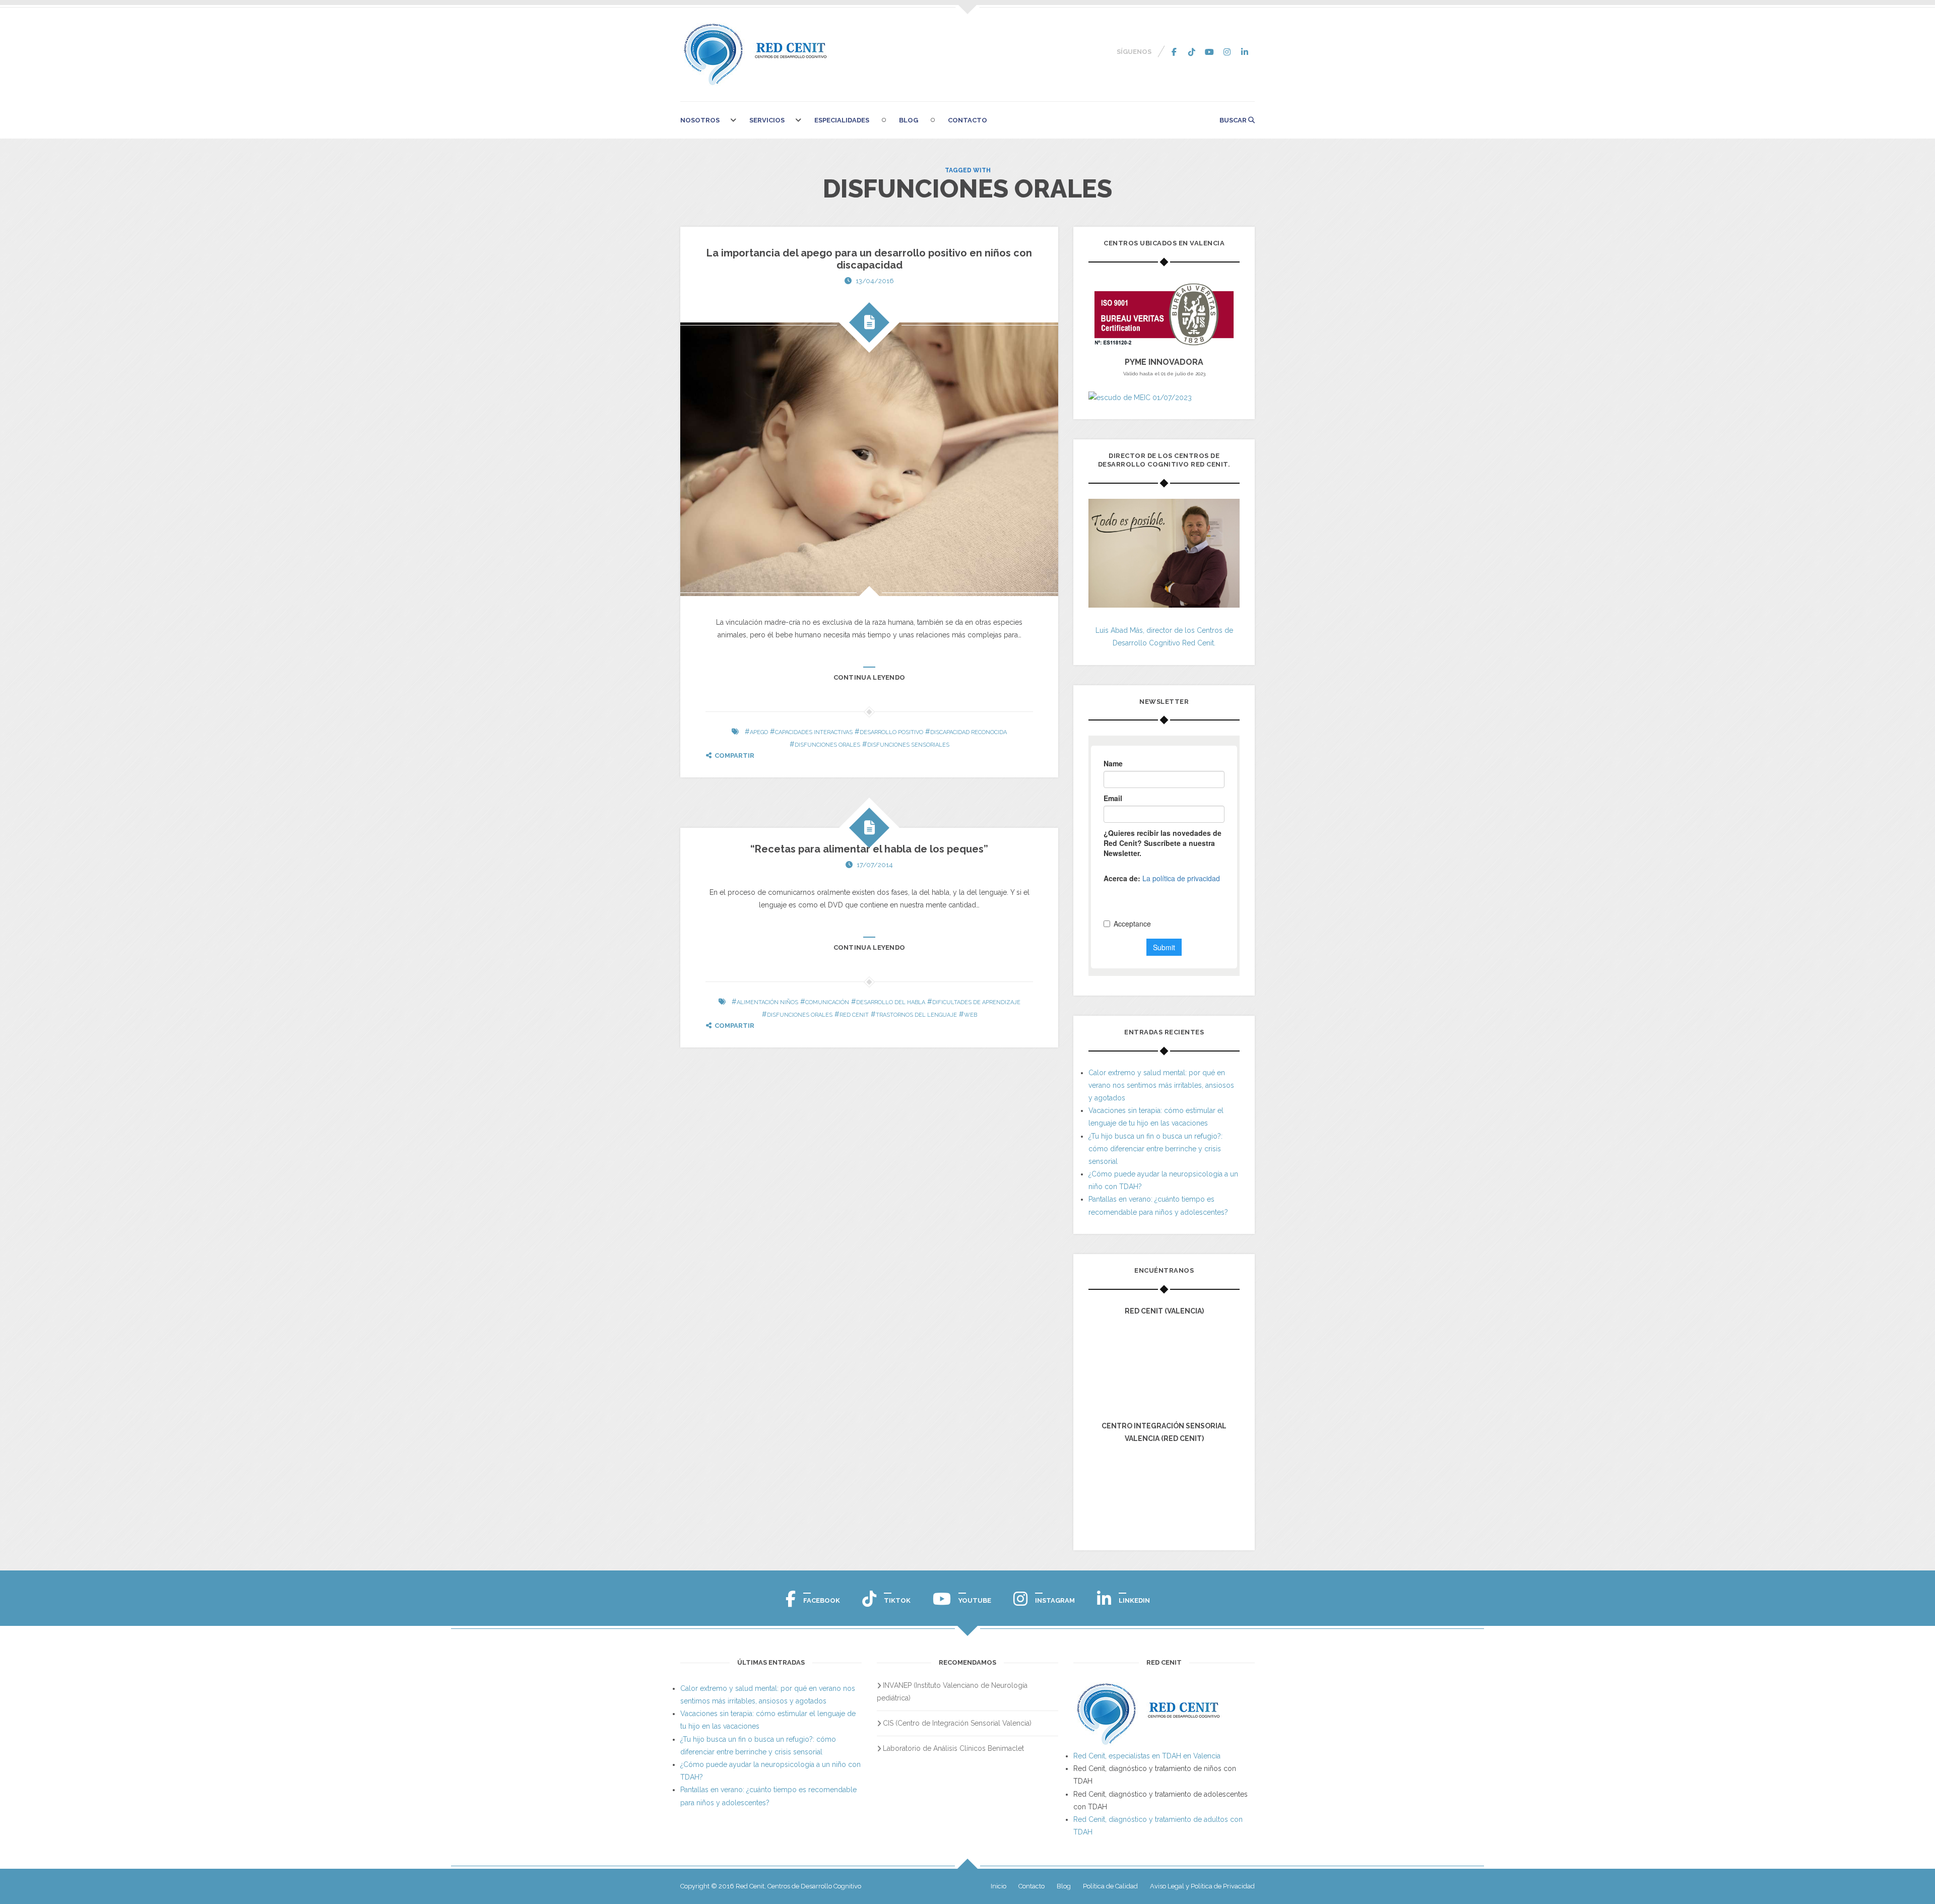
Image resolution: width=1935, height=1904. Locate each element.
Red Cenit (854, 1015)
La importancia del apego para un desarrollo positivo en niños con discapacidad (869, 259)
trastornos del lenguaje (916, 1015)
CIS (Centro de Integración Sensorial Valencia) (957, 1723)
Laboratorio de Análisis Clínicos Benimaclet (953, 1748)
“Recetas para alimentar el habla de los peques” (869, 849)
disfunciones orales (827, 745)
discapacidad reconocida (969, 732)
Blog (909, 120)
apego (759, 732)
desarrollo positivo (891, 732)
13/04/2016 (875, 281)
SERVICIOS (767, 120)
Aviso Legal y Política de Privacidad (1202, 1886)
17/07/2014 (875, 865)
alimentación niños (767, 1002)
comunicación (827, 1002)
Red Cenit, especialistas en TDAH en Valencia (1147, 1756)
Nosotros (700, 120)
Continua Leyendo (869, 677)
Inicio (998, 1886)
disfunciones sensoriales (908, 745)
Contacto (967, 120)
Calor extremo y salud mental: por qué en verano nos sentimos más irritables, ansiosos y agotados (1161, 1085)
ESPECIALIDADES (842, 120)
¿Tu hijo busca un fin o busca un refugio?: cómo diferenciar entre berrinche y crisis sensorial (1155, 1149)
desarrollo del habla (891, 1002)
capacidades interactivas (814, 732)
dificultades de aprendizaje (976, 1002)
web (971, 1015)
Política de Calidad (1110, 1886)
